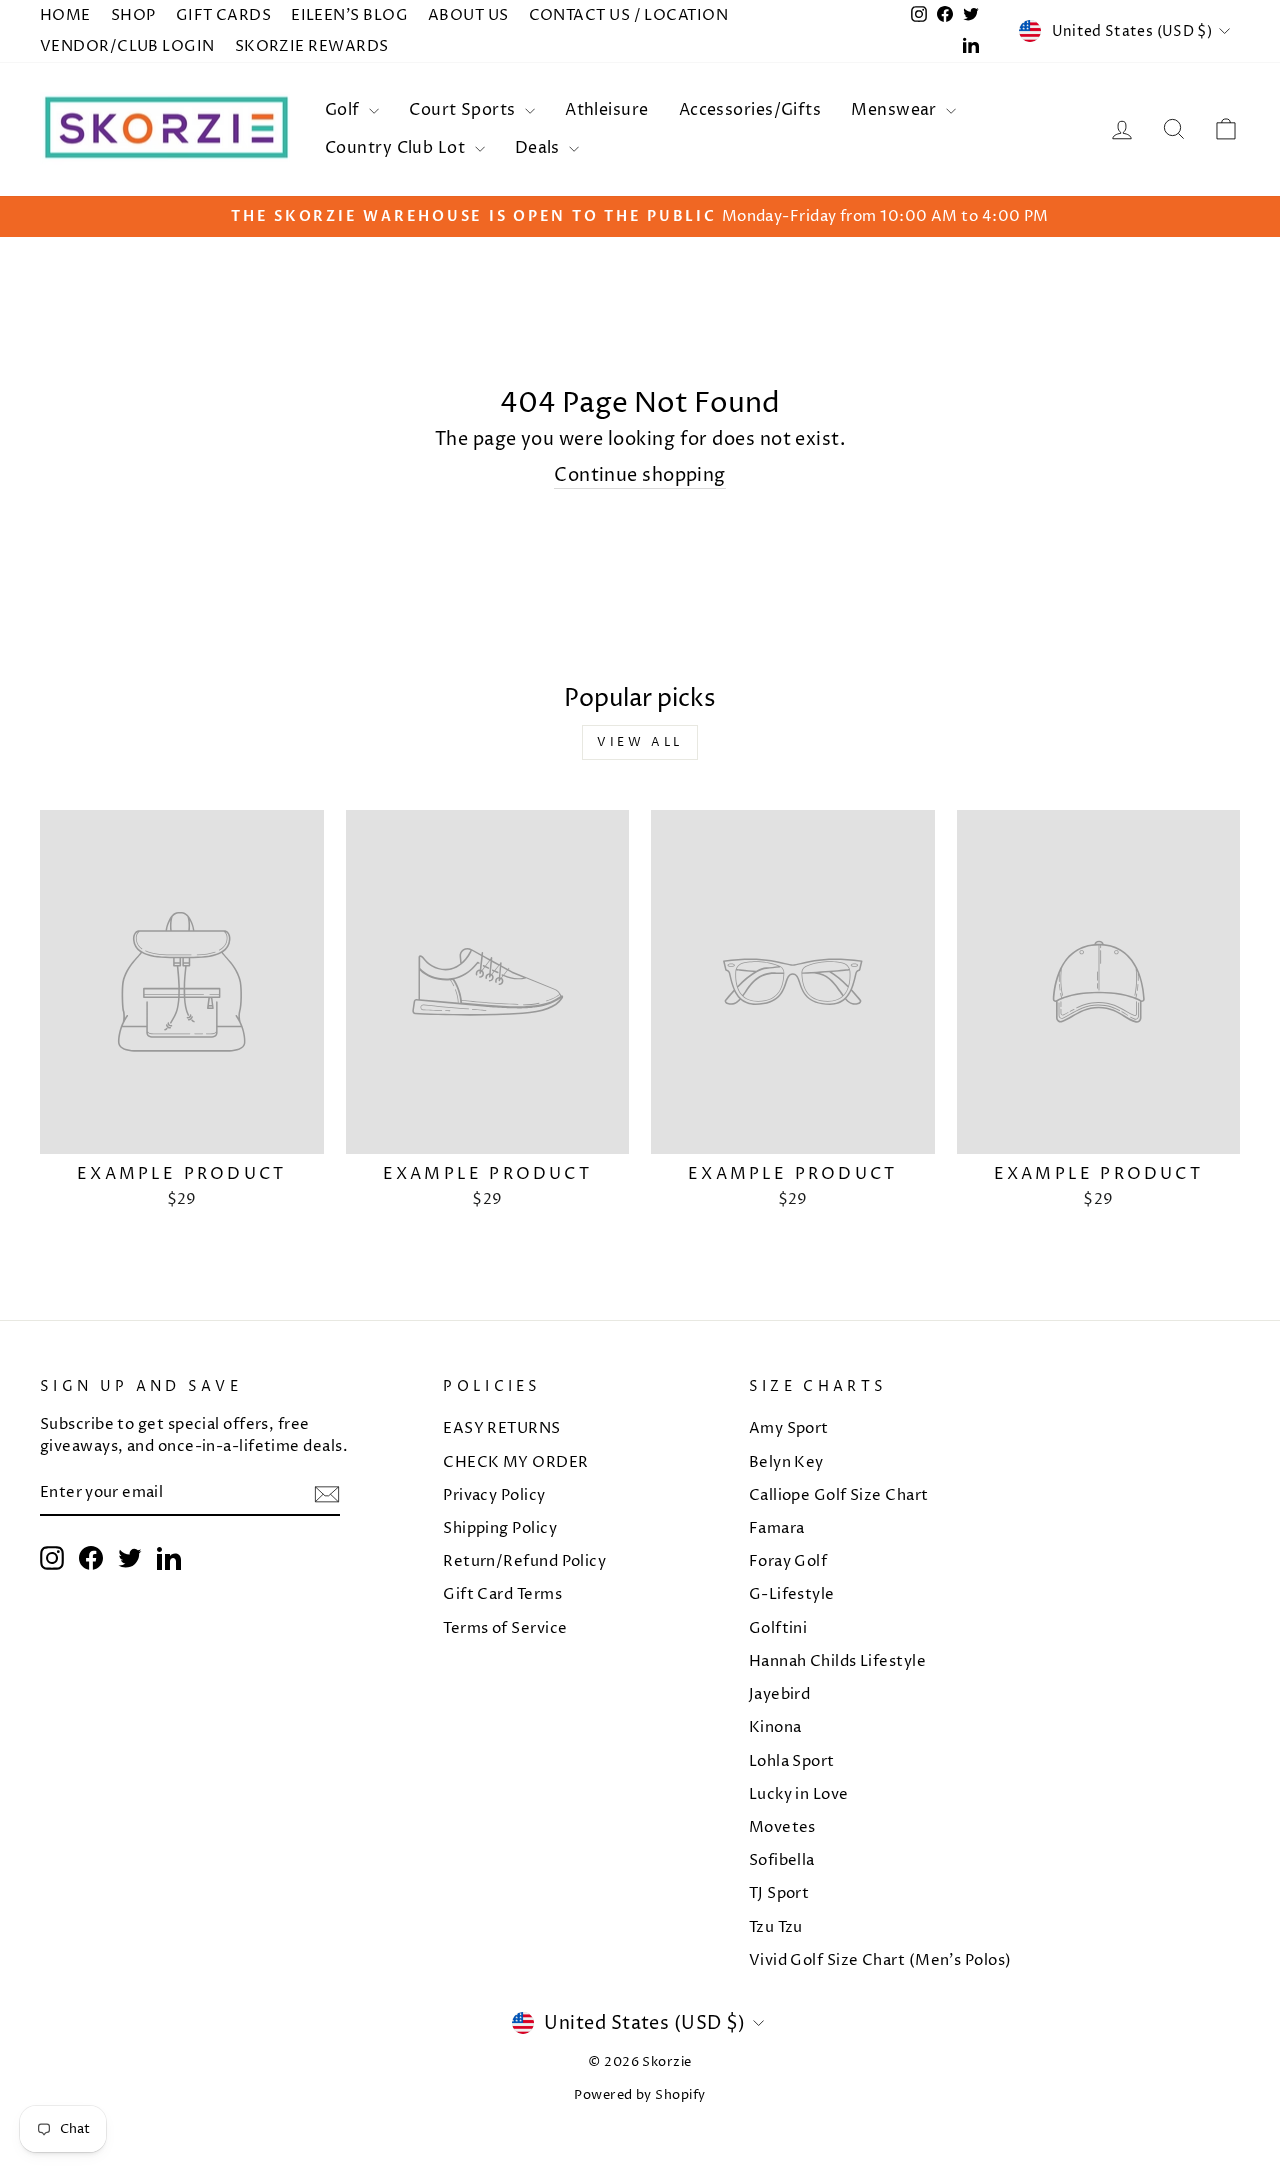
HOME (65, 15)
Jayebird (780, 1694)
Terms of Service (505, 1628)
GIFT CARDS (224, 15)
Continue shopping (640, 475)
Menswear (896, 110)
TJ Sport (779, 1893)
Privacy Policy (494, 1495)
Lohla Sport (792, 1761)
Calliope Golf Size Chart (839, 1495)
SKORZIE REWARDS (312, 46)
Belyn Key (786, 1462)
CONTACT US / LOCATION (628, 15)
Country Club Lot (397, 148)
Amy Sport (789, 1428)
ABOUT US (468, 15)
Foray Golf (788, 1561)
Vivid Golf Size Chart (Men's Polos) (880, 1960)
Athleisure (607, 110)
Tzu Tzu (776, 1927)
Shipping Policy (500, 1528)
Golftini (778, 1628)
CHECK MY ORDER (515, 1462)
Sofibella (782, 1860)
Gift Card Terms (502, 1594)
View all (640, 742)
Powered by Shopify (639, 2095)
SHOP (133, 15)
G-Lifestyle (792, 1594)
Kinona (775, 1727)
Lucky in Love (799, 1794)
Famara (777, 1528)
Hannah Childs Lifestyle (837, 1661)
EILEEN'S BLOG (349, 15)
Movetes (782, 1827)
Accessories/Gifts (750, 110)
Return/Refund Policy (524, 1561)
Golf (344, 110)
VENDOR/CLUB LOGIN (127, 46)
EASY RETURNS (501, 1428)
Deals (540, 148)
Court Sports (464, 110)
